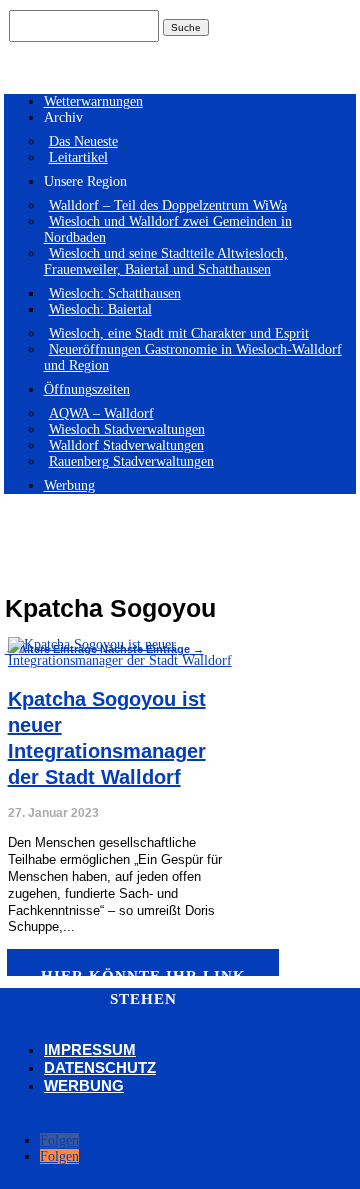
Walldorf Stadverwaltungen (126, 445)
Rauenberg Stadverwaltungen (131, 461)
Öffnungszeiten (87, 389)
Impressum (90, 1049)
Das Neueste (83, 141)
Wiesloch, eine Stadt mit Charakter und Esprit (179, 333)
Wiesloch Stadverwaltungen (127, 429)
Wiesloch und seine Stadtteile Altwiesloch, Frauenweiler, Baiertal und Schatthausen (166, 261)
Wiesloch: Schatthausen (115, 293)
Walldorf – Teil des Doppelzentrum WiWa (168, 205)
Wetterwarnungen (93, 101)
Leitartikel (78, 157)
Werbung (69, 485)
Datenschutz (100, 1067)
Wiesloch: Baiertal (100, 309)
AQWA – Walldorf (101, 413)
